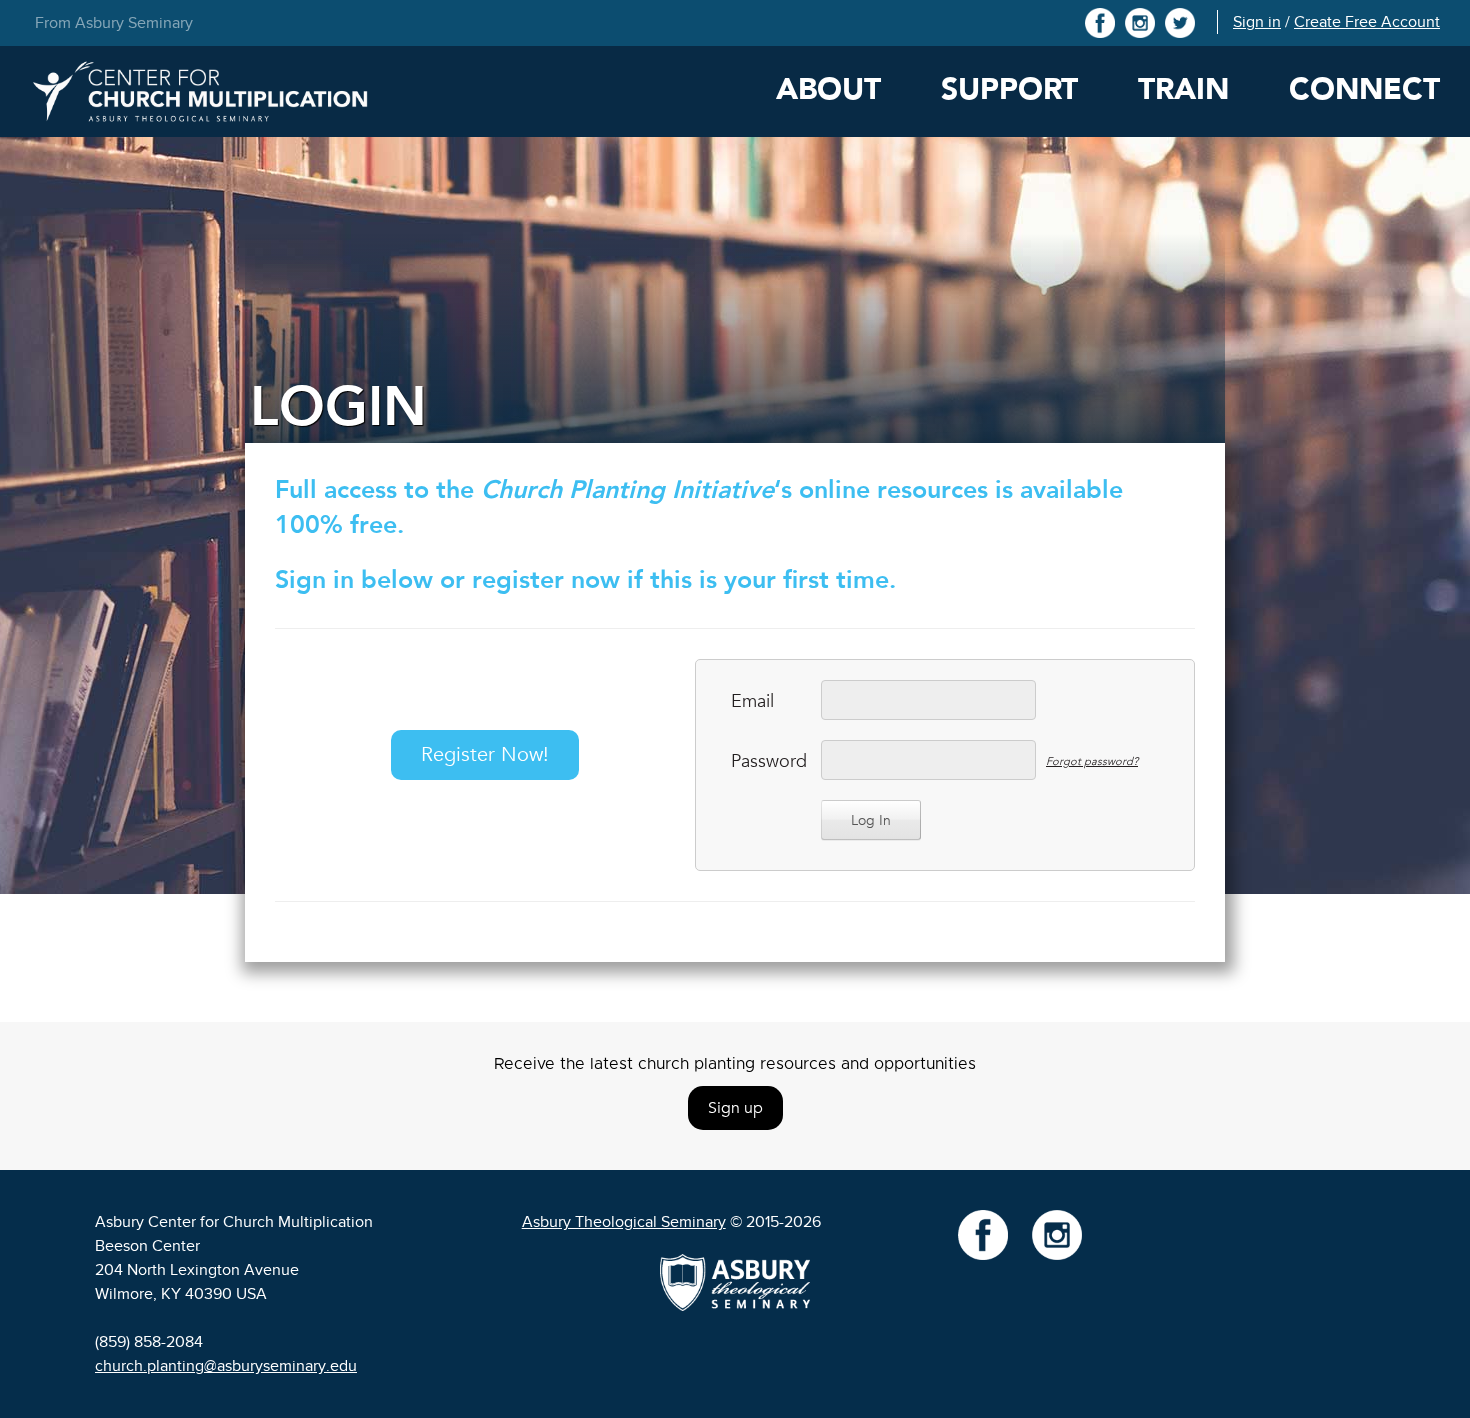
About (828, 89)
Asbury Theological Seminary (624, 1222)
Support (1009, 89)
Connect (1364, 89)
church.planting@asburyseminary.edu (226, 1366)
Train (1183, 89)
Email (752, 701)
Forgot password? (1092, 761)
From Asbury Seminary (114, 23)
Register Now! (485, 754)
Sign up (735, 1108)
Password (766, 761)
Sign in (1257, 22)
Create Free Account (1367, 22)
